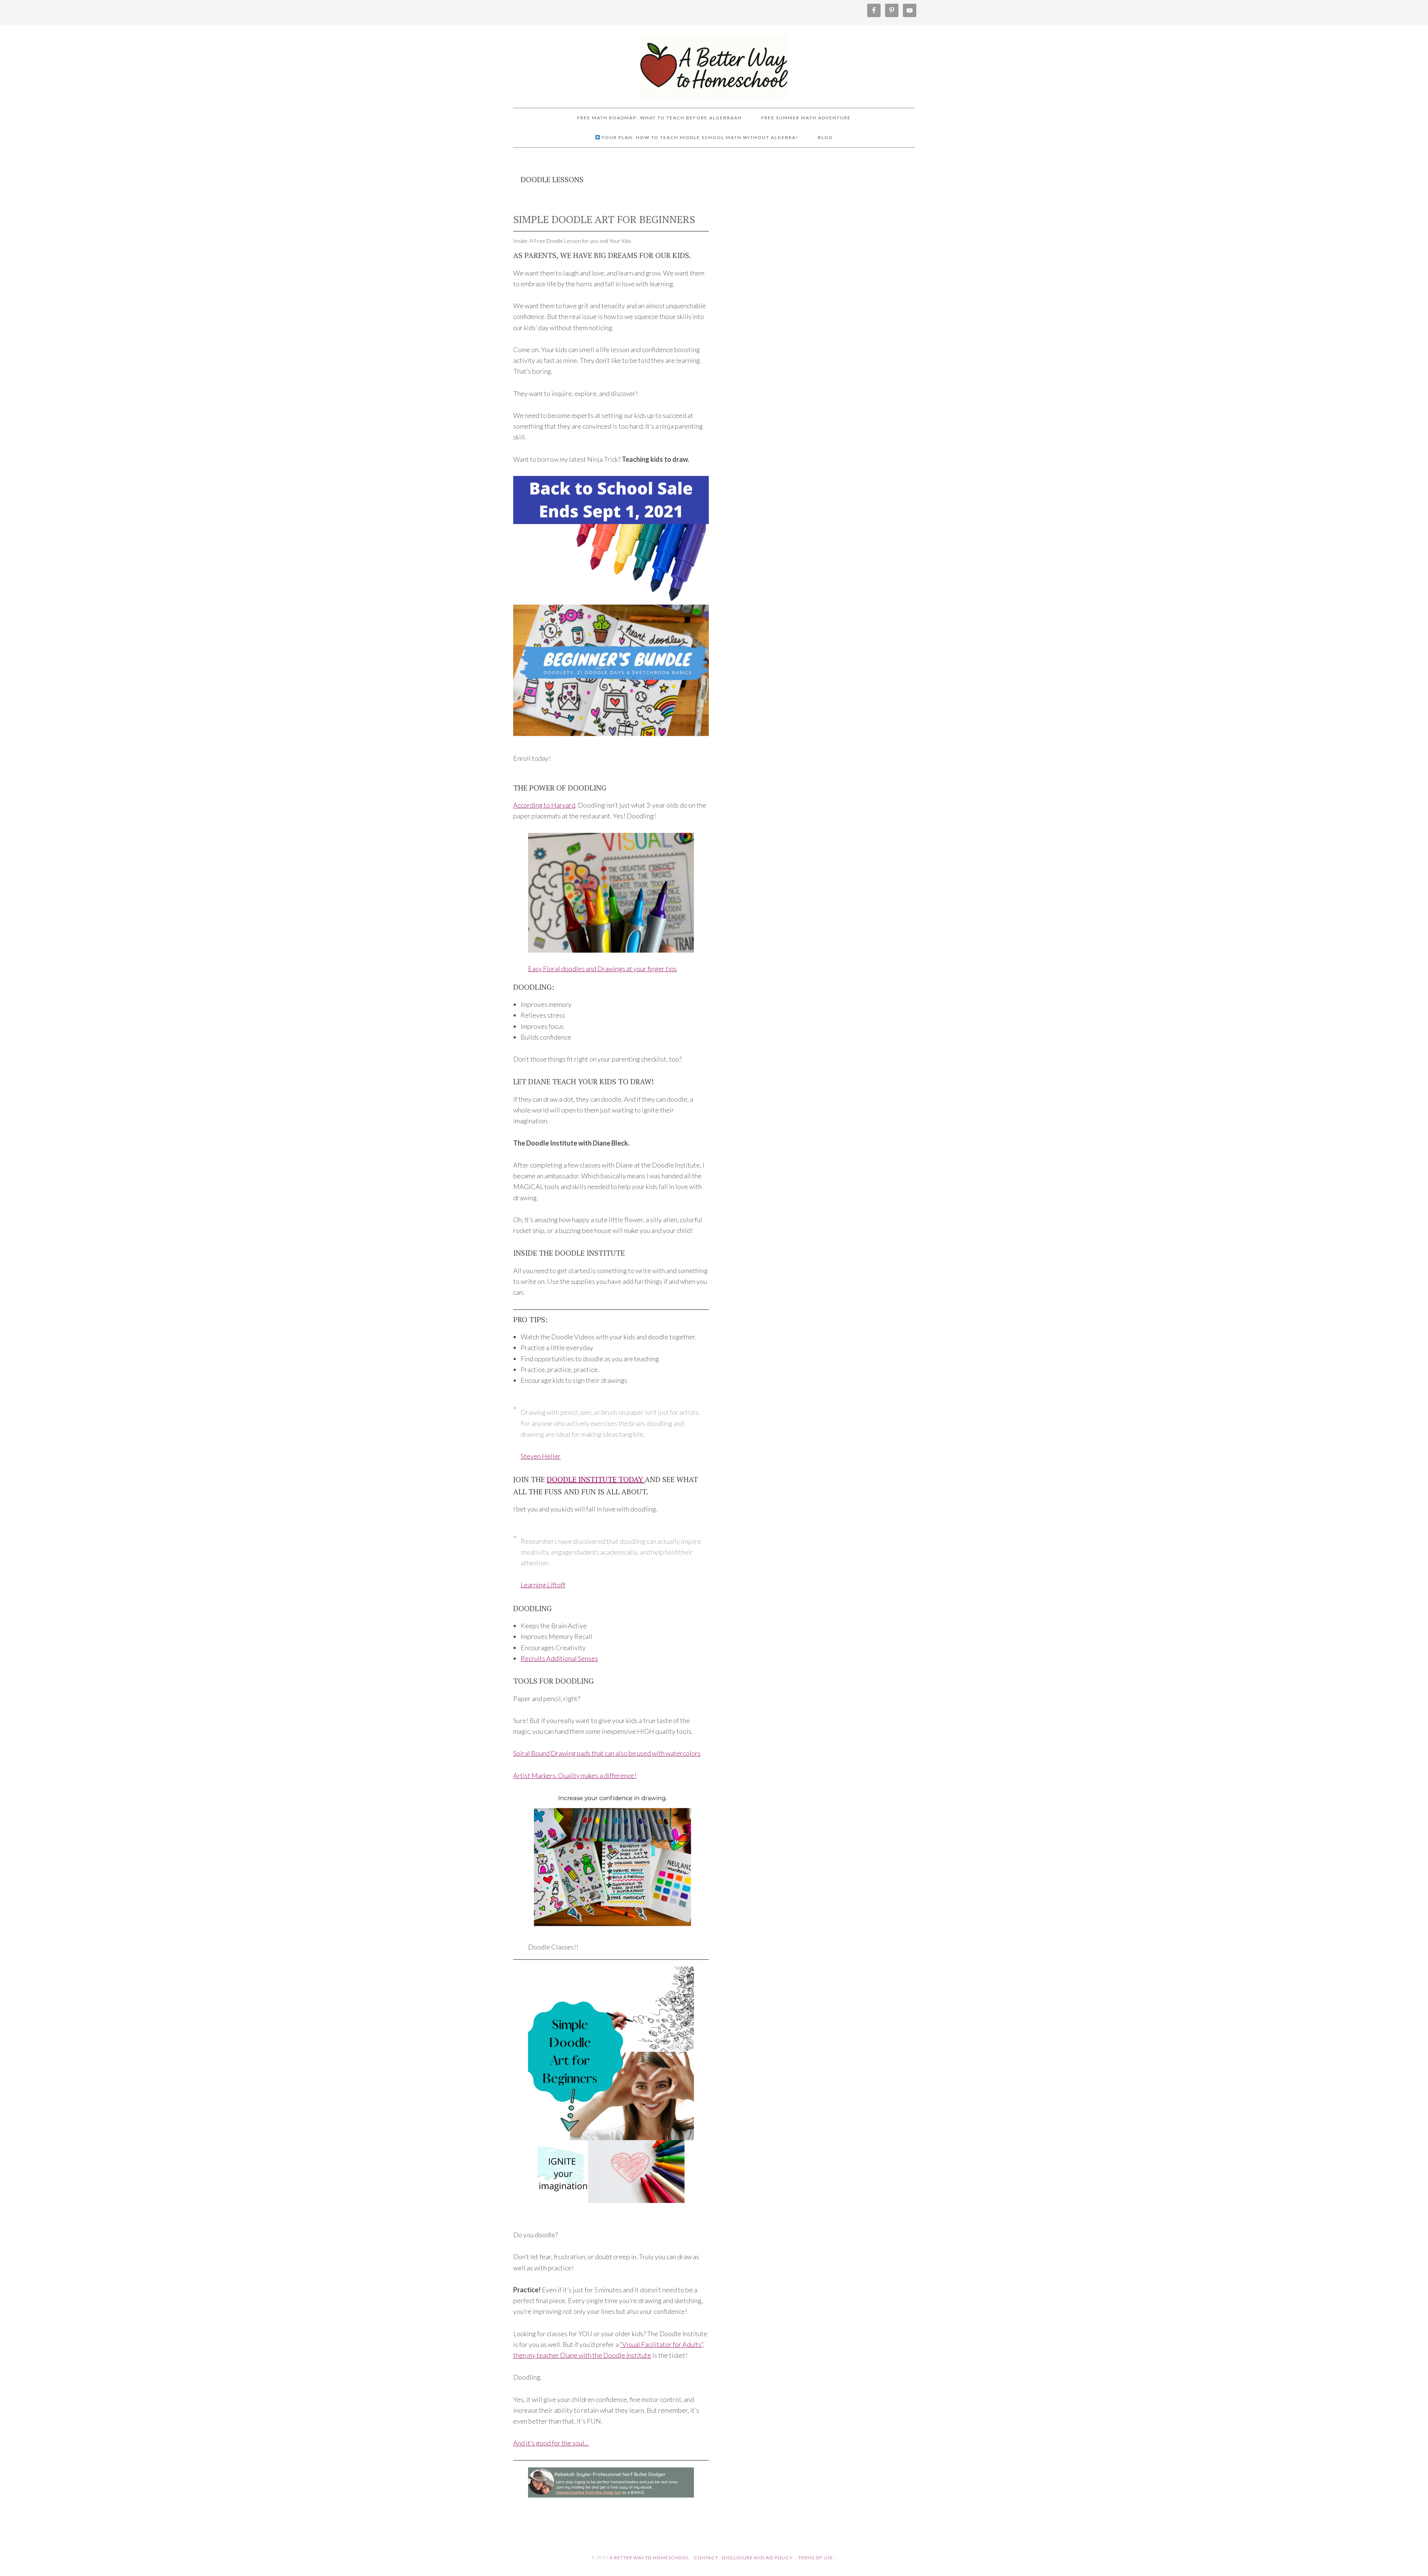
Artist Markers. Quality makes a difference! (575, 1775)
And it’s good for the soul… (551, 2443)
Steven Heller (541, 1456)
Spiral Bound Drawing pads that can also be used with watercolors (607, 1753)
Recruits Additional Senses (559, 1658)
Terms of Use (816, 2558)
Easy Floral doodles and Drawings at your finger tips (602, 969)
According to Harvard (544, 805)
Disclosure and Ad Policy (757, 2558)
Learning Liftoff (543, 1585)
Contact (706, 2558)
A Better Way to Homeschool (714, 63)
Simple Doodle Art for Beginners (604, 219)
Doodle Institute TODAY (596, 1479)
